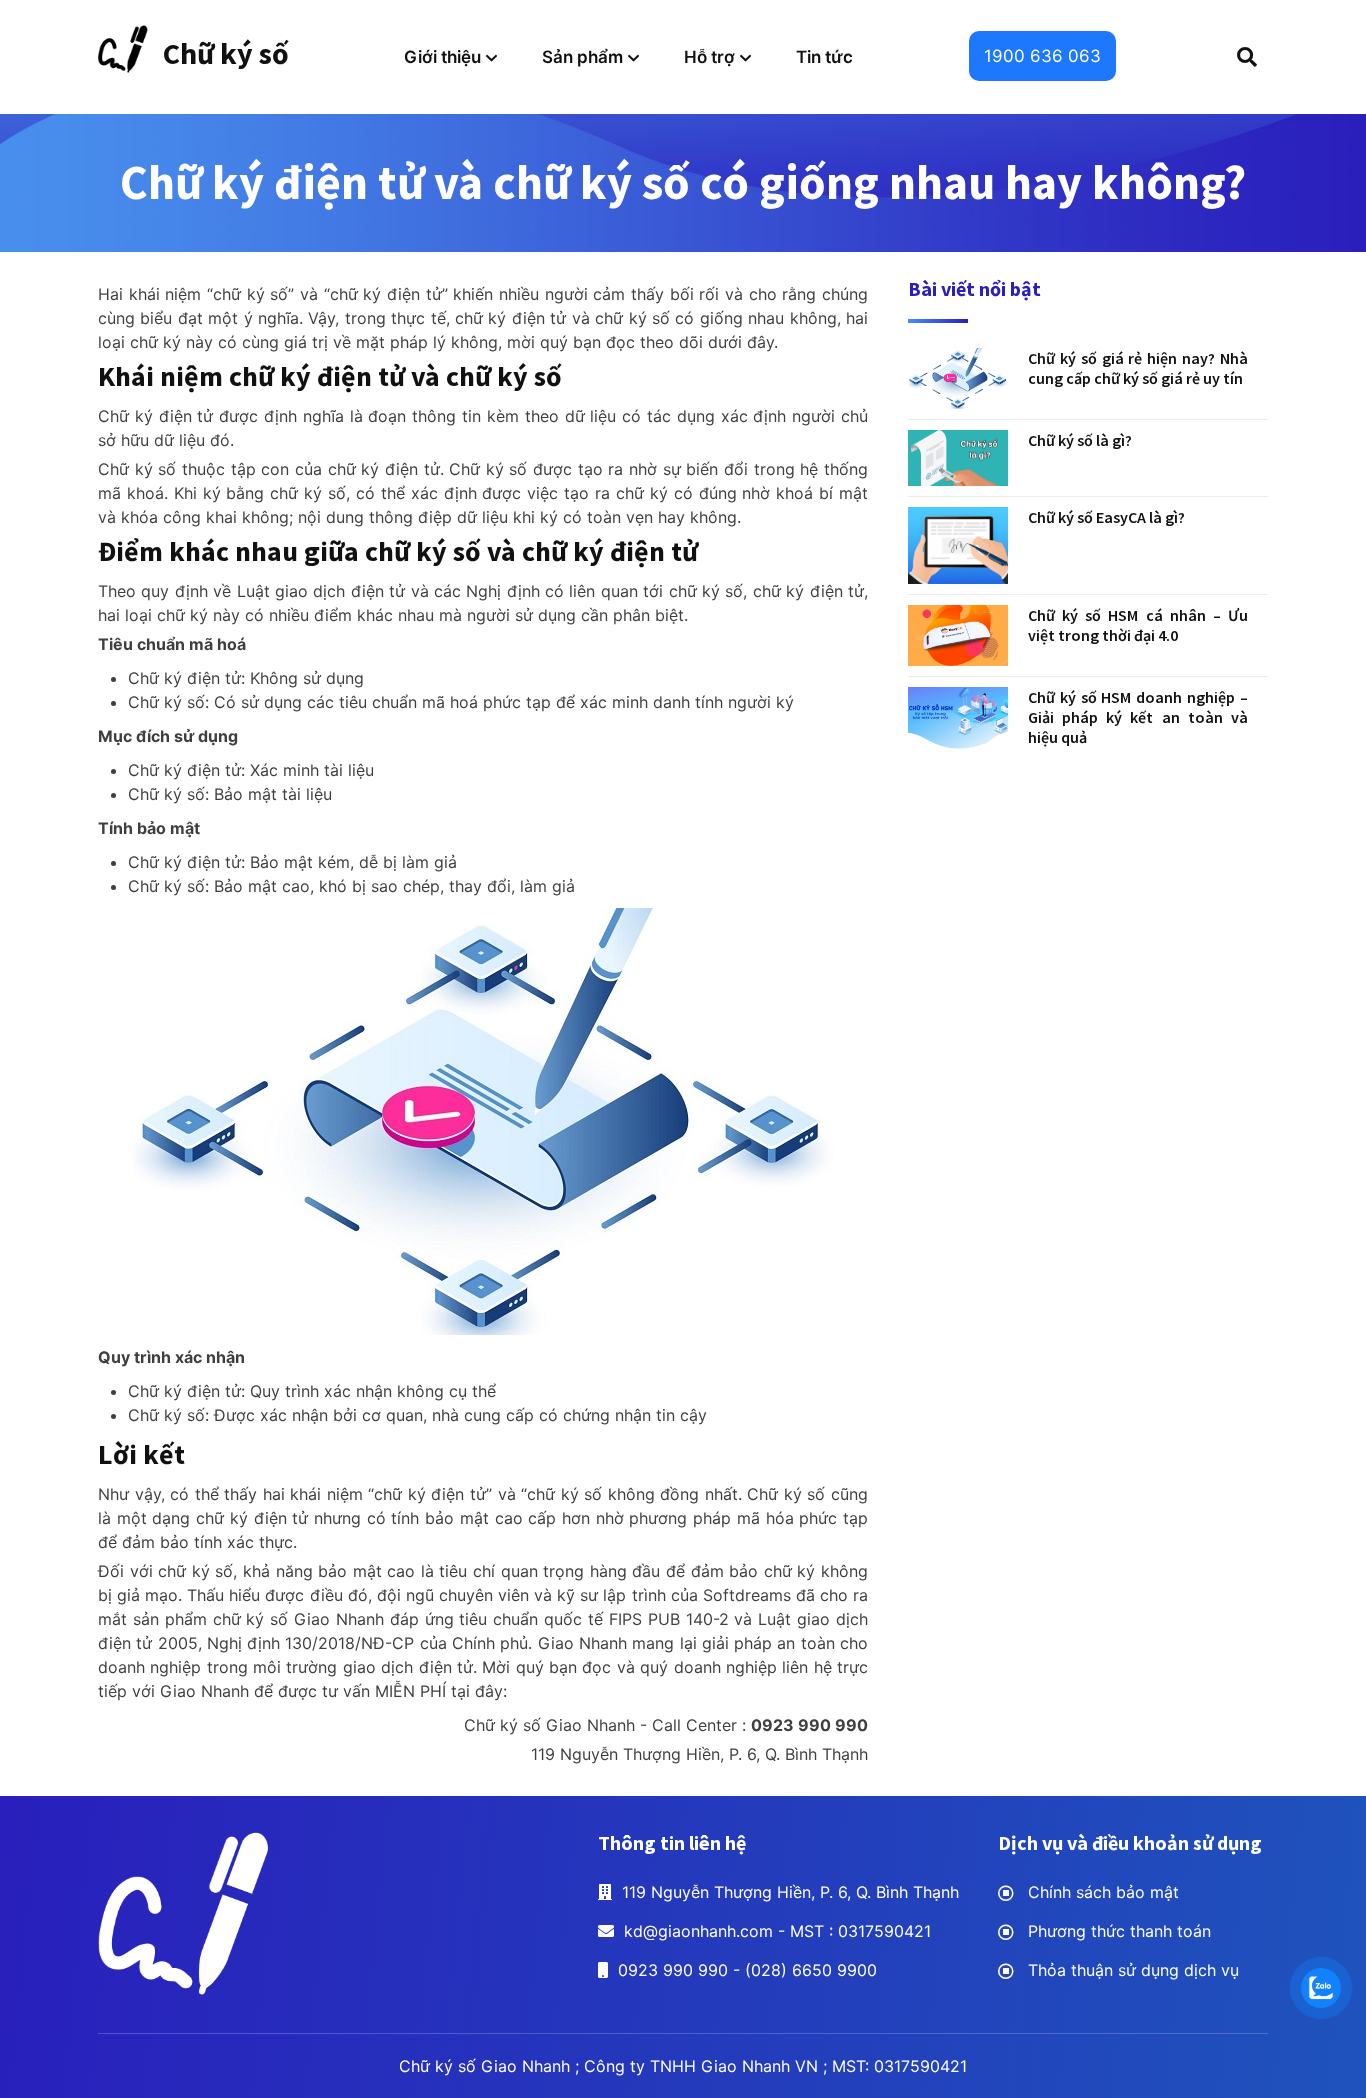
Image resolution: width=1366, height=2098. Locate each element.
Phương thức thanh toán (1119, 1931)
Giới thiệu (442, 57)
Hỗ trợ (709, 57)
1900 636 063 (1042, 56)
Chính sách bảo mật (1103, 1892)
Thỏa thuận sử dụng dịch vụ (1133, 1970)
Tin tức (824, 57)
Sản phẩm (582, 57)
